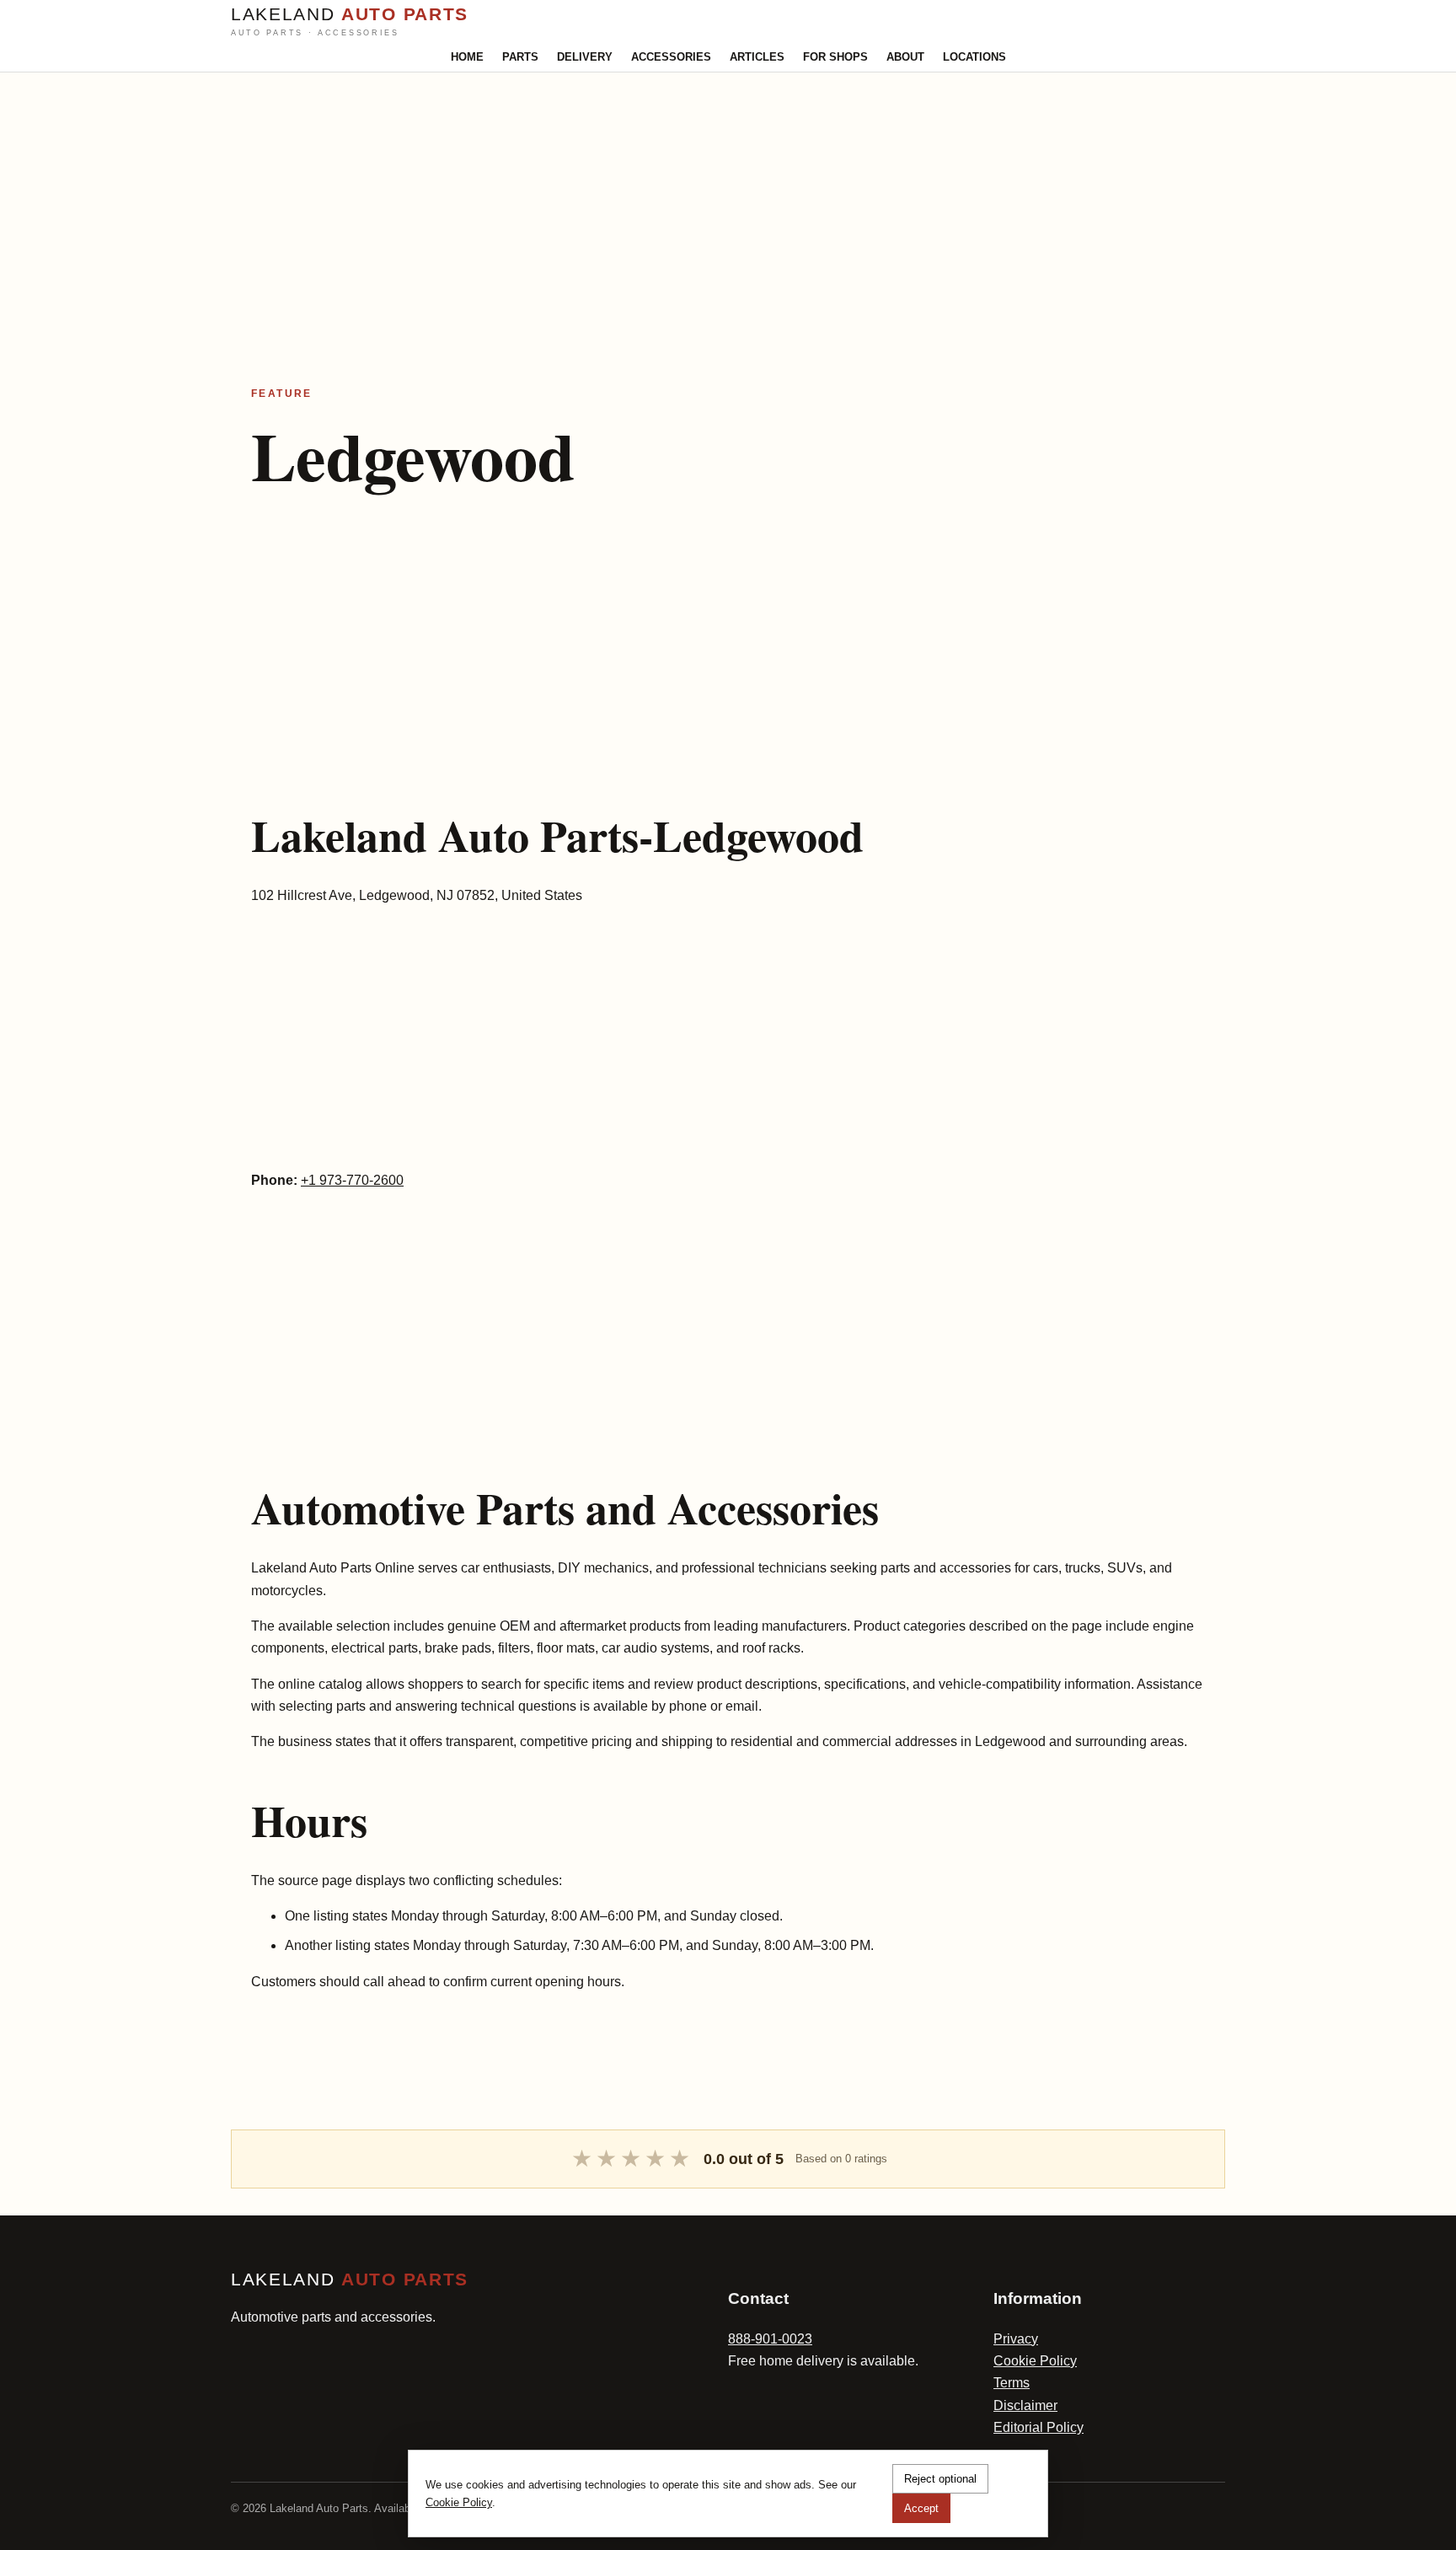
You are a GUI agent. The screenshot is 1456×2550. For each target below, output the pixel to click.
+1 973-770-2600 (352, 1180)
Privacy (1016, 2339)
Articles (757, 57)
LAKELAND (350, 21)
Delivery (585, 57)
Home (467, 57)
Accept (921, 2508)
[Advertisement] (506, 190)
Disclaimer (1025, 2405)
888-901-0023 (770, 2339)
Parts (520, 57)
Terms (1012, 2383)
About (905, 57)
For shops (835, 57)
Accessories (671, 57)
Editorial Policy (1038, 2427)
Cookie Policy (1035, 2361)
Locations (974, 57)
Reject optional (940, 2479)
